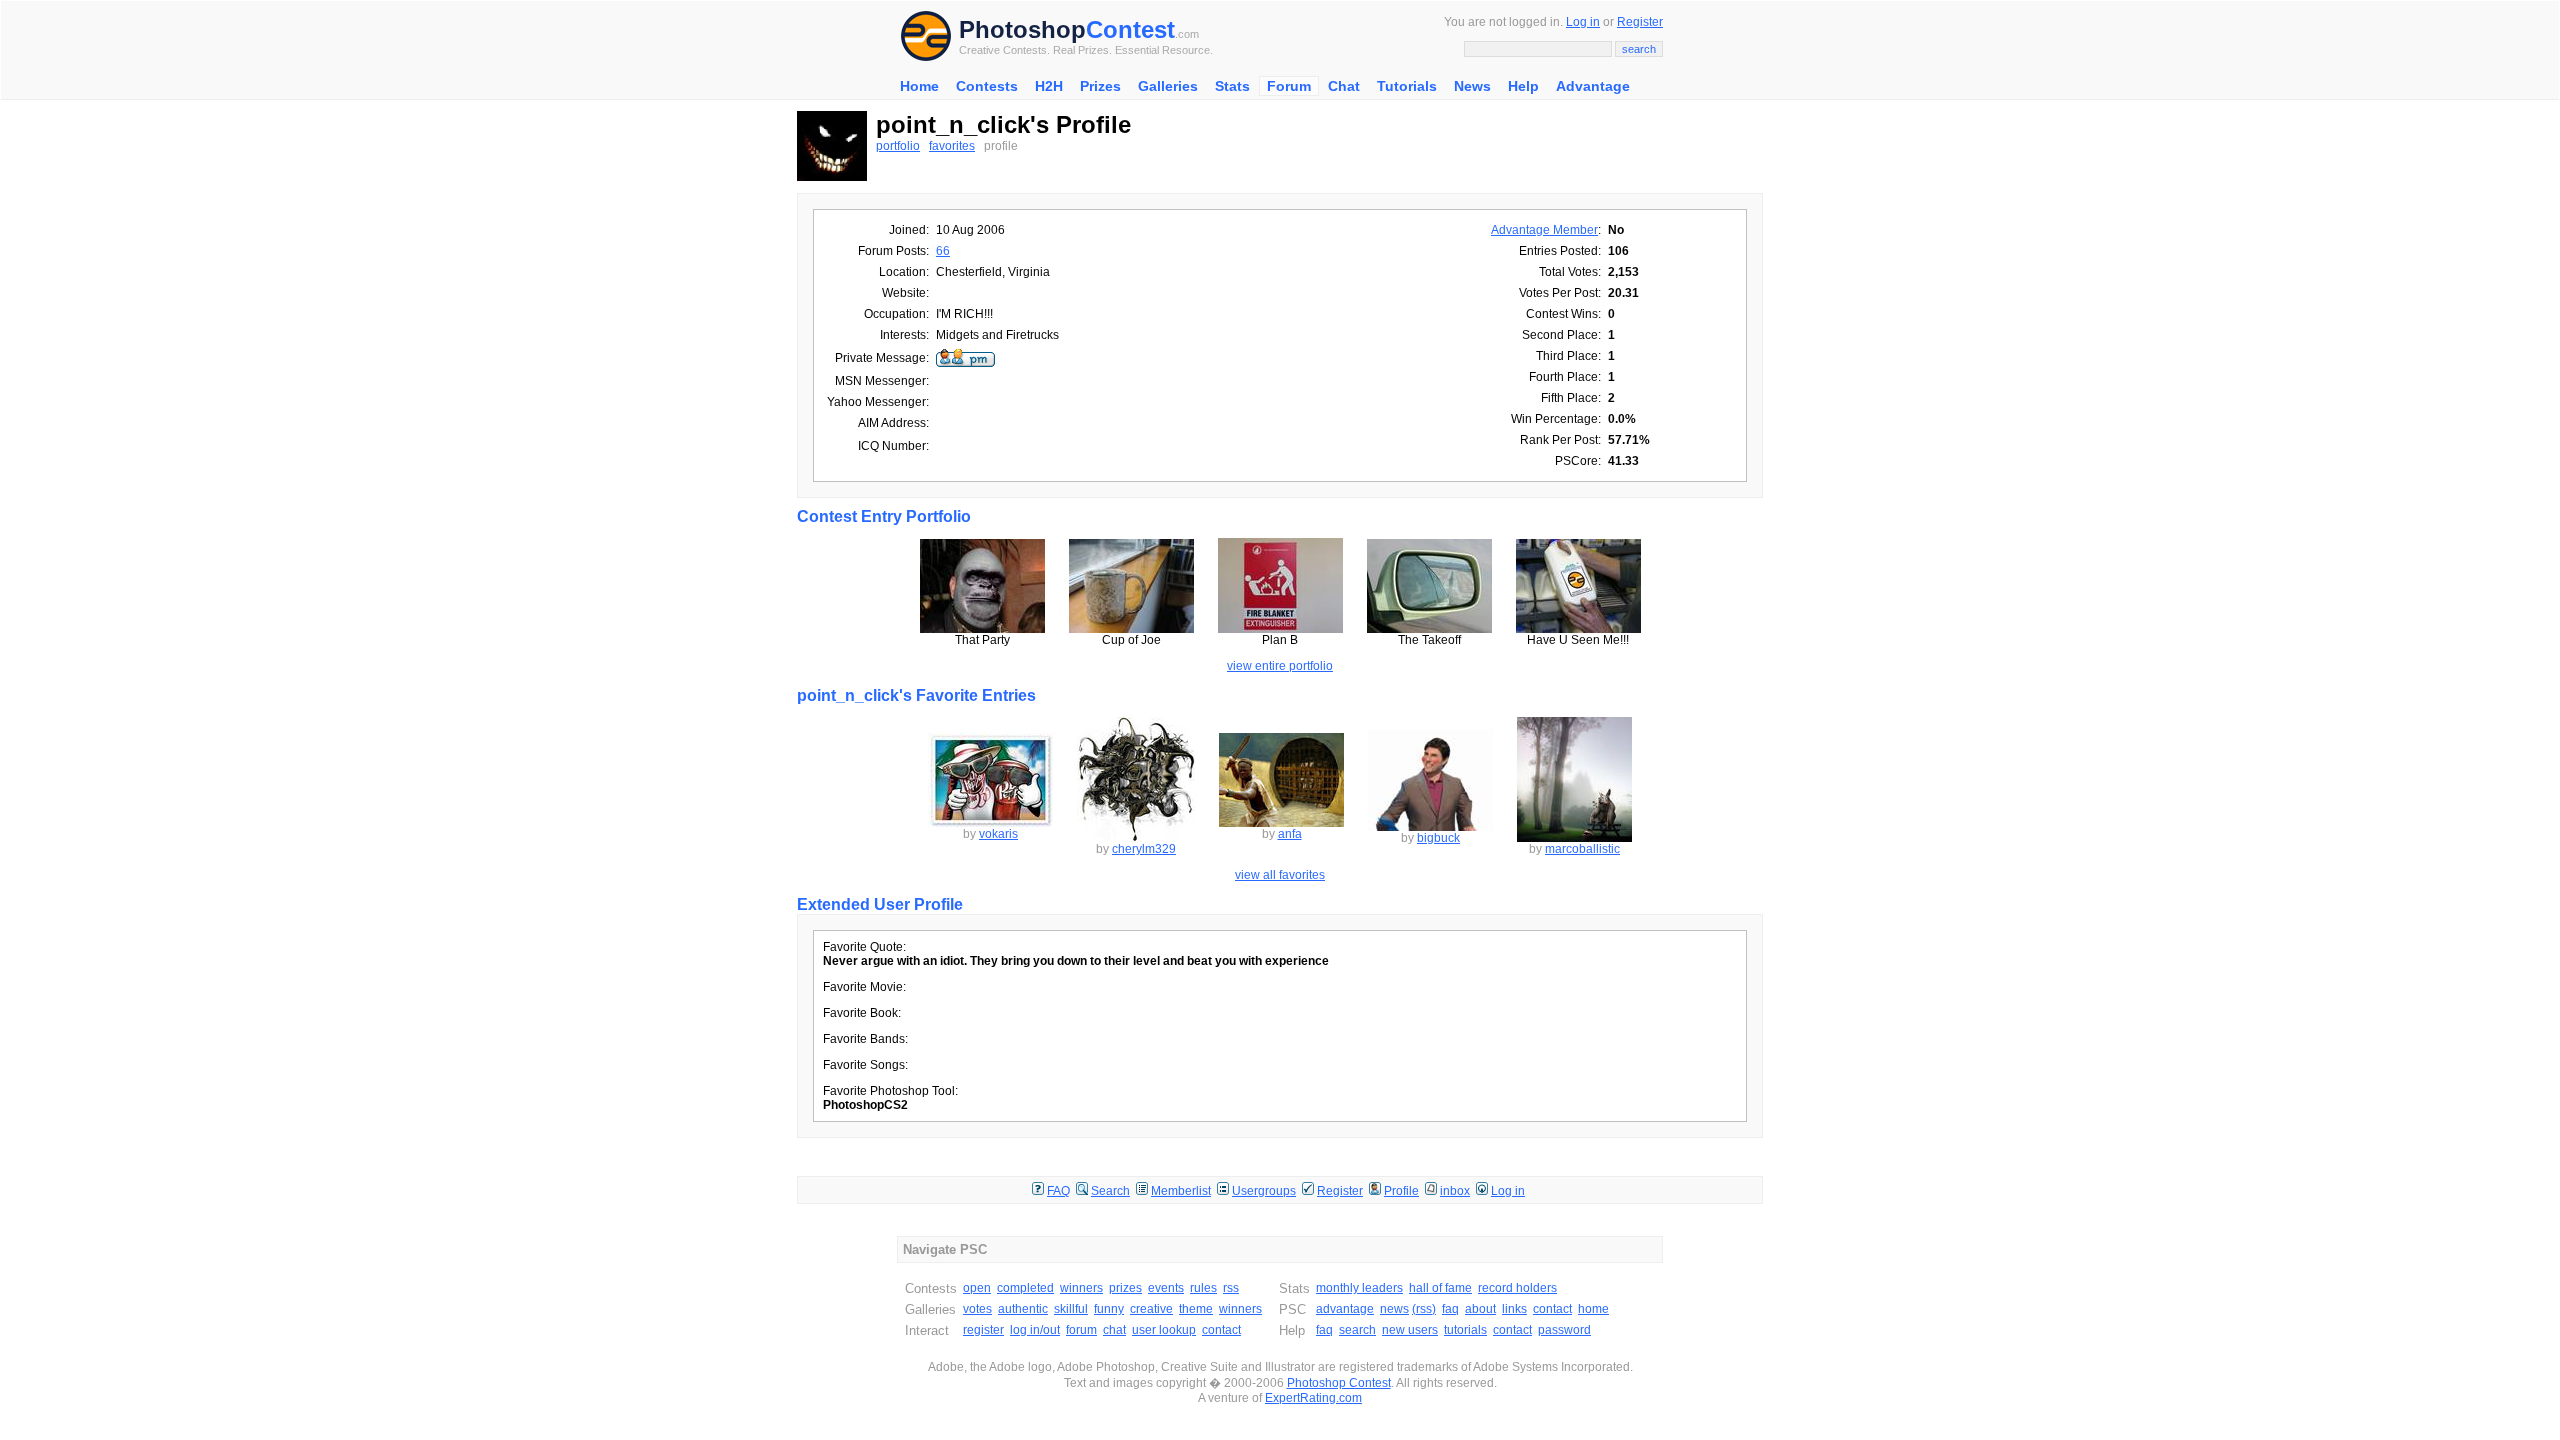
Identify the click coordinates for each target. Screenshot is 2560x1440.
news (1394, 1309)
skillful (1071, 1309)
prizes (1125, 1288)
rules (1203, 1288)
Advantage (1593, 86)
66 (943, 251)
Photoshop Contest (1339, 1383)
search (1357, 1330)
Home (919, 86)
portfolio (898, 146)
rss (1231, 1288)
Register (1640, 22)
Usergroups (1264, 1191)
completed (1025, 1288)
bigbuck (1438, 838)
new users (1410, 1330)
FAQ (1058, 1191)
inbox (1455, 1191)
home (1593, 1309)
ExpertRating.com (1313, 1398)
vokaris (998, 834)
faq (1450, 1309)
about (1480, 1309)
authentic (1023, 1309)
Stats (1232, 86)
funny (1109, 1309)
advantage (1345, 1309)
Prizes (1100, 86)
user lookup (1164, 1330)
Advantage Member (1544, 230)
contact (1221, 1330)
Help (1523, 86)
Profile (1401, 1191)
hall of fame (1440, 1288)
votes (977, 1309)
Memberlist (1181, 1191)
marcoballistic (1582, 849)
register (983, 1330)
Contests (987, 86)
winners (1081, 1288)
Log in (1583, 22)
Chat (1344, 86)
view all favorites (1280, 875)
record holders (1517, 1288)
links (1514, 1309)
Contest (1130, 29)
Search (1110, 1191)
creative (1151, 1309)
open (977, 1288)
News (1472, 86)
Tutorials (1407, 86)
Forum (1289, 86)
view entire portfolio (1280, 666)
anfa (1290, 834)
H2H (1049, 86)
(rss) (1424, 1309)
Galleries (1168, 86)
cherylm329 (1144, 849)
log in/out (1035, 1330)
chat (1114, 1330)
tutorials (1465, 1330)
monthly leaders (1359, 1288)
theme (1196, 1309)
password (1564, 1330)
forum (1081, 1330)
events (1166, 1288)
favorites (952, 146)
